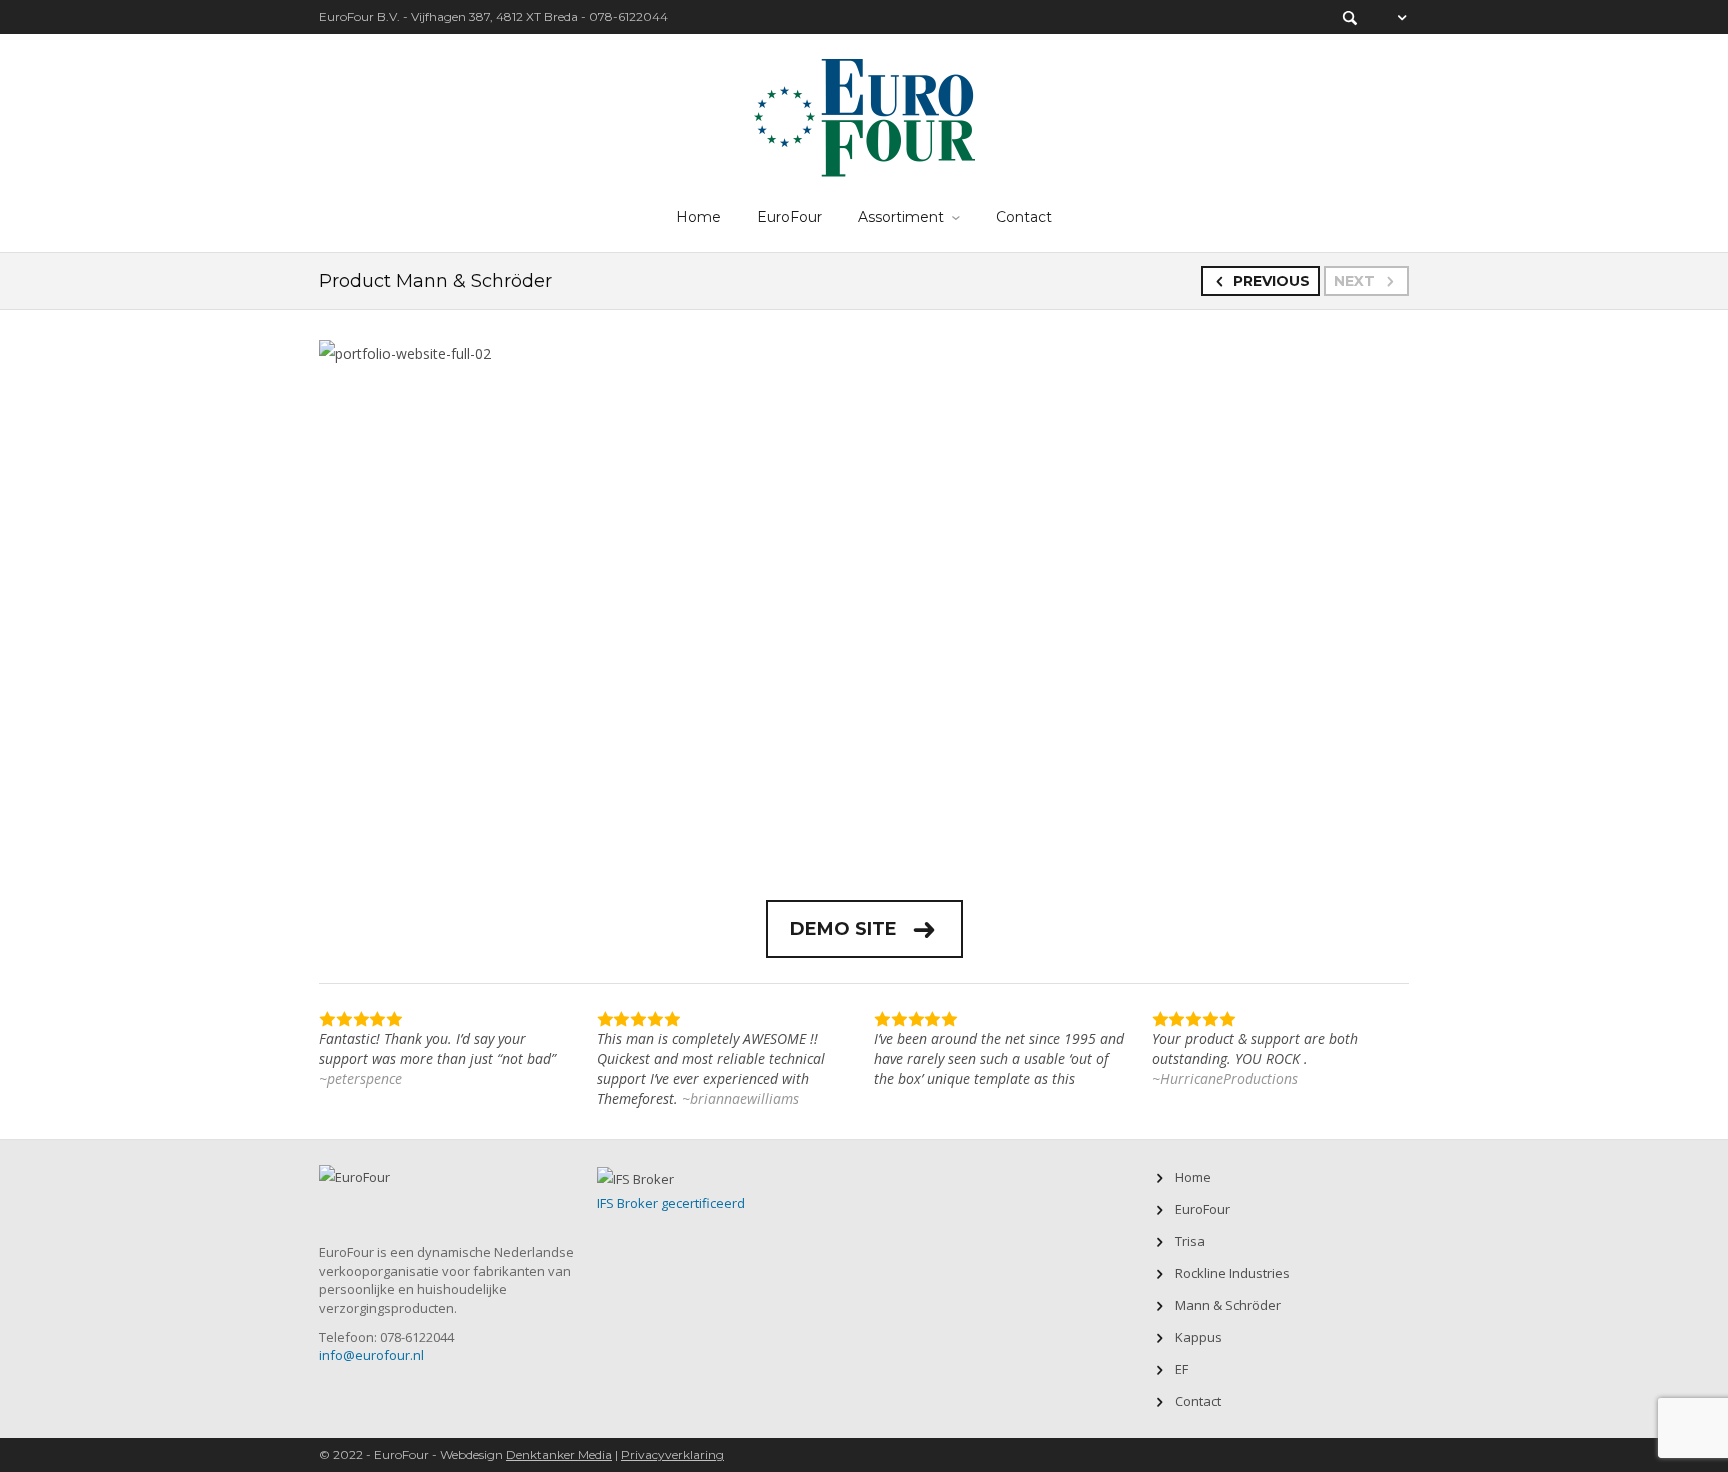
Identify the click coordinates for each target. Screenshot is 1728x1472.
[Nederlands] (1391, 17)
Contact (1024, 217)
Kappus (1198, 1337)
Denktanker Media (559, 1454)
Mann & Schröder (1228, 1305)
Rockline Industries (1232, 1273)
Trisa (1190, 1241)
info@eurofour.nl (371, 1355)
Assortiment (901, 217)
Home (698, 217)
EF (1181, 1369)
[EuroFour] (864, 114)
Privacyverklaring (672, 1454)
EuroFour (789, 217)
